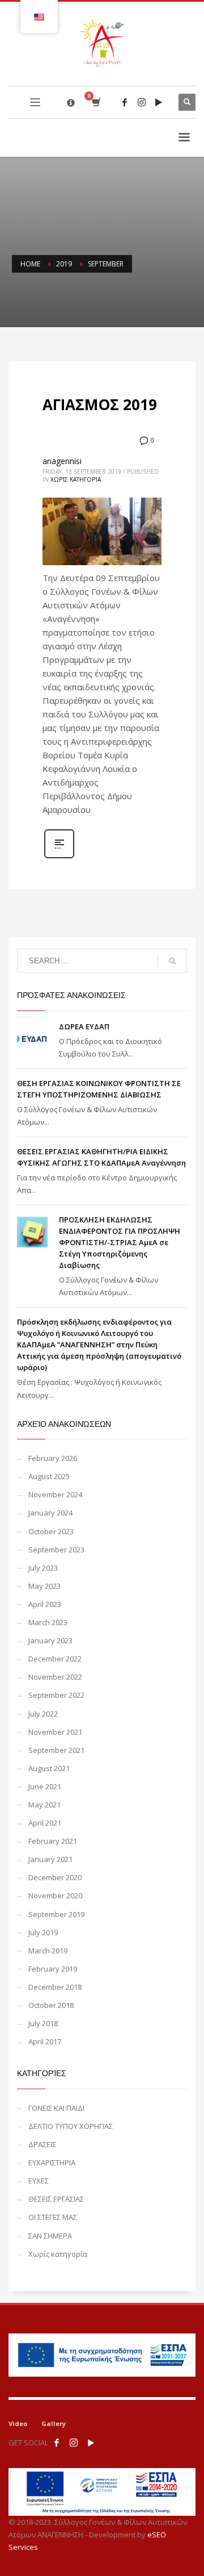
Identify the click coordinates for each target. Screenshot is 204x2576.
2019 (64, 264)
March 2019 (48, 1951)
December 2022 (55, 1659)
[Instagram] (142, 102)
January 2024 (50, 1513)
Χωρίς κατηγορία (76, 479)
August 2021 (49, 1768)
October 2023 (51, 1531)
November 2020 (55, 1896)
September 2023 (56, 1550)
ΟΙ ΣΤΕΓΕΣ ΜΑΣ (53, 2217)
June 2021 (45, 1786)
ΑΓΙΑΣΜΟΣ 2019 (100, 404)
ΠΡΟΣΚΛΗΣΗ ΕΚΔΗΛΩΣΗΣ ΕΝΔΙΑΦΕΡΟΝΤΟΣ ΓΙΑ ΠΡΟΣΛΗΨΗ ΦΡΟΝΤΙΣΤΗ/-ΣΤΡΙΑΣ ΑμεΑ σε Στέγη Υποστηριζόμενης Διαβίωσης (120, 1242)
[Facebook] (125, 102)
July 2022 (43, 1714)
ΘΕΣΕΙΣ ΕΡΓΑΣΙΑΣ (56, 2199)
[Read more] (59, 857)
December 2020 (55, 1877)
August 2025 (49, 1476)
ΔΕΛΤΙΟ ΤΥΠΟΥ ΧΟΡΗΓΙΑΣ (71, 2126)
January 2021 (50, 1859)
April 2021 (45, 1823)
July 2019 (43, 1932)
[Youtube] (159, 102)
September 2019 (56, 1914)
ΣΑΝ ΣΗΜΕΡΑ (50, 2236)
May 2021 (44, 1805)
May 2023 (44, 1586)
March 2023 (48, 1622)
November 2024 (55, 1494)
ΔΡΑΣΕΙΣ (42, 2144)
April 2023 (45, 1604)
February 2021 (53, 1841)
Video (18, 2423)
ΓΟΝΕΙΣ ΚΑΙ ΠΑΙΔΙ (56, 2108)
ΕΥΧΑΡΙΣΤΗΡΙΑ (52, 2162)
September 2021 (56, 1750)
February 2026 (53, 1458)
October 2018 (51, 2005)
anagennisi (62, 461)
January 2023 (50, 1640)
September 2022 (56, 1695)
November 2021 (55, 1732)
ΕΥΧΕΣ (39, 2181)
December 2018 (55, 1987)
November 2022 (55, 1677)
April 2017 (45, 2041)
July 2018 (43, 2023)
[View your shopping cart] (95, 103)
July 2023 (43, 1568)
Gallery (54, 2423)
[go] (172, 961)
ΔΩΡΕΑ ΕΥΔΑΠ (84, 1026)
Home (30, 264)
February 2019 (53, 1969)
